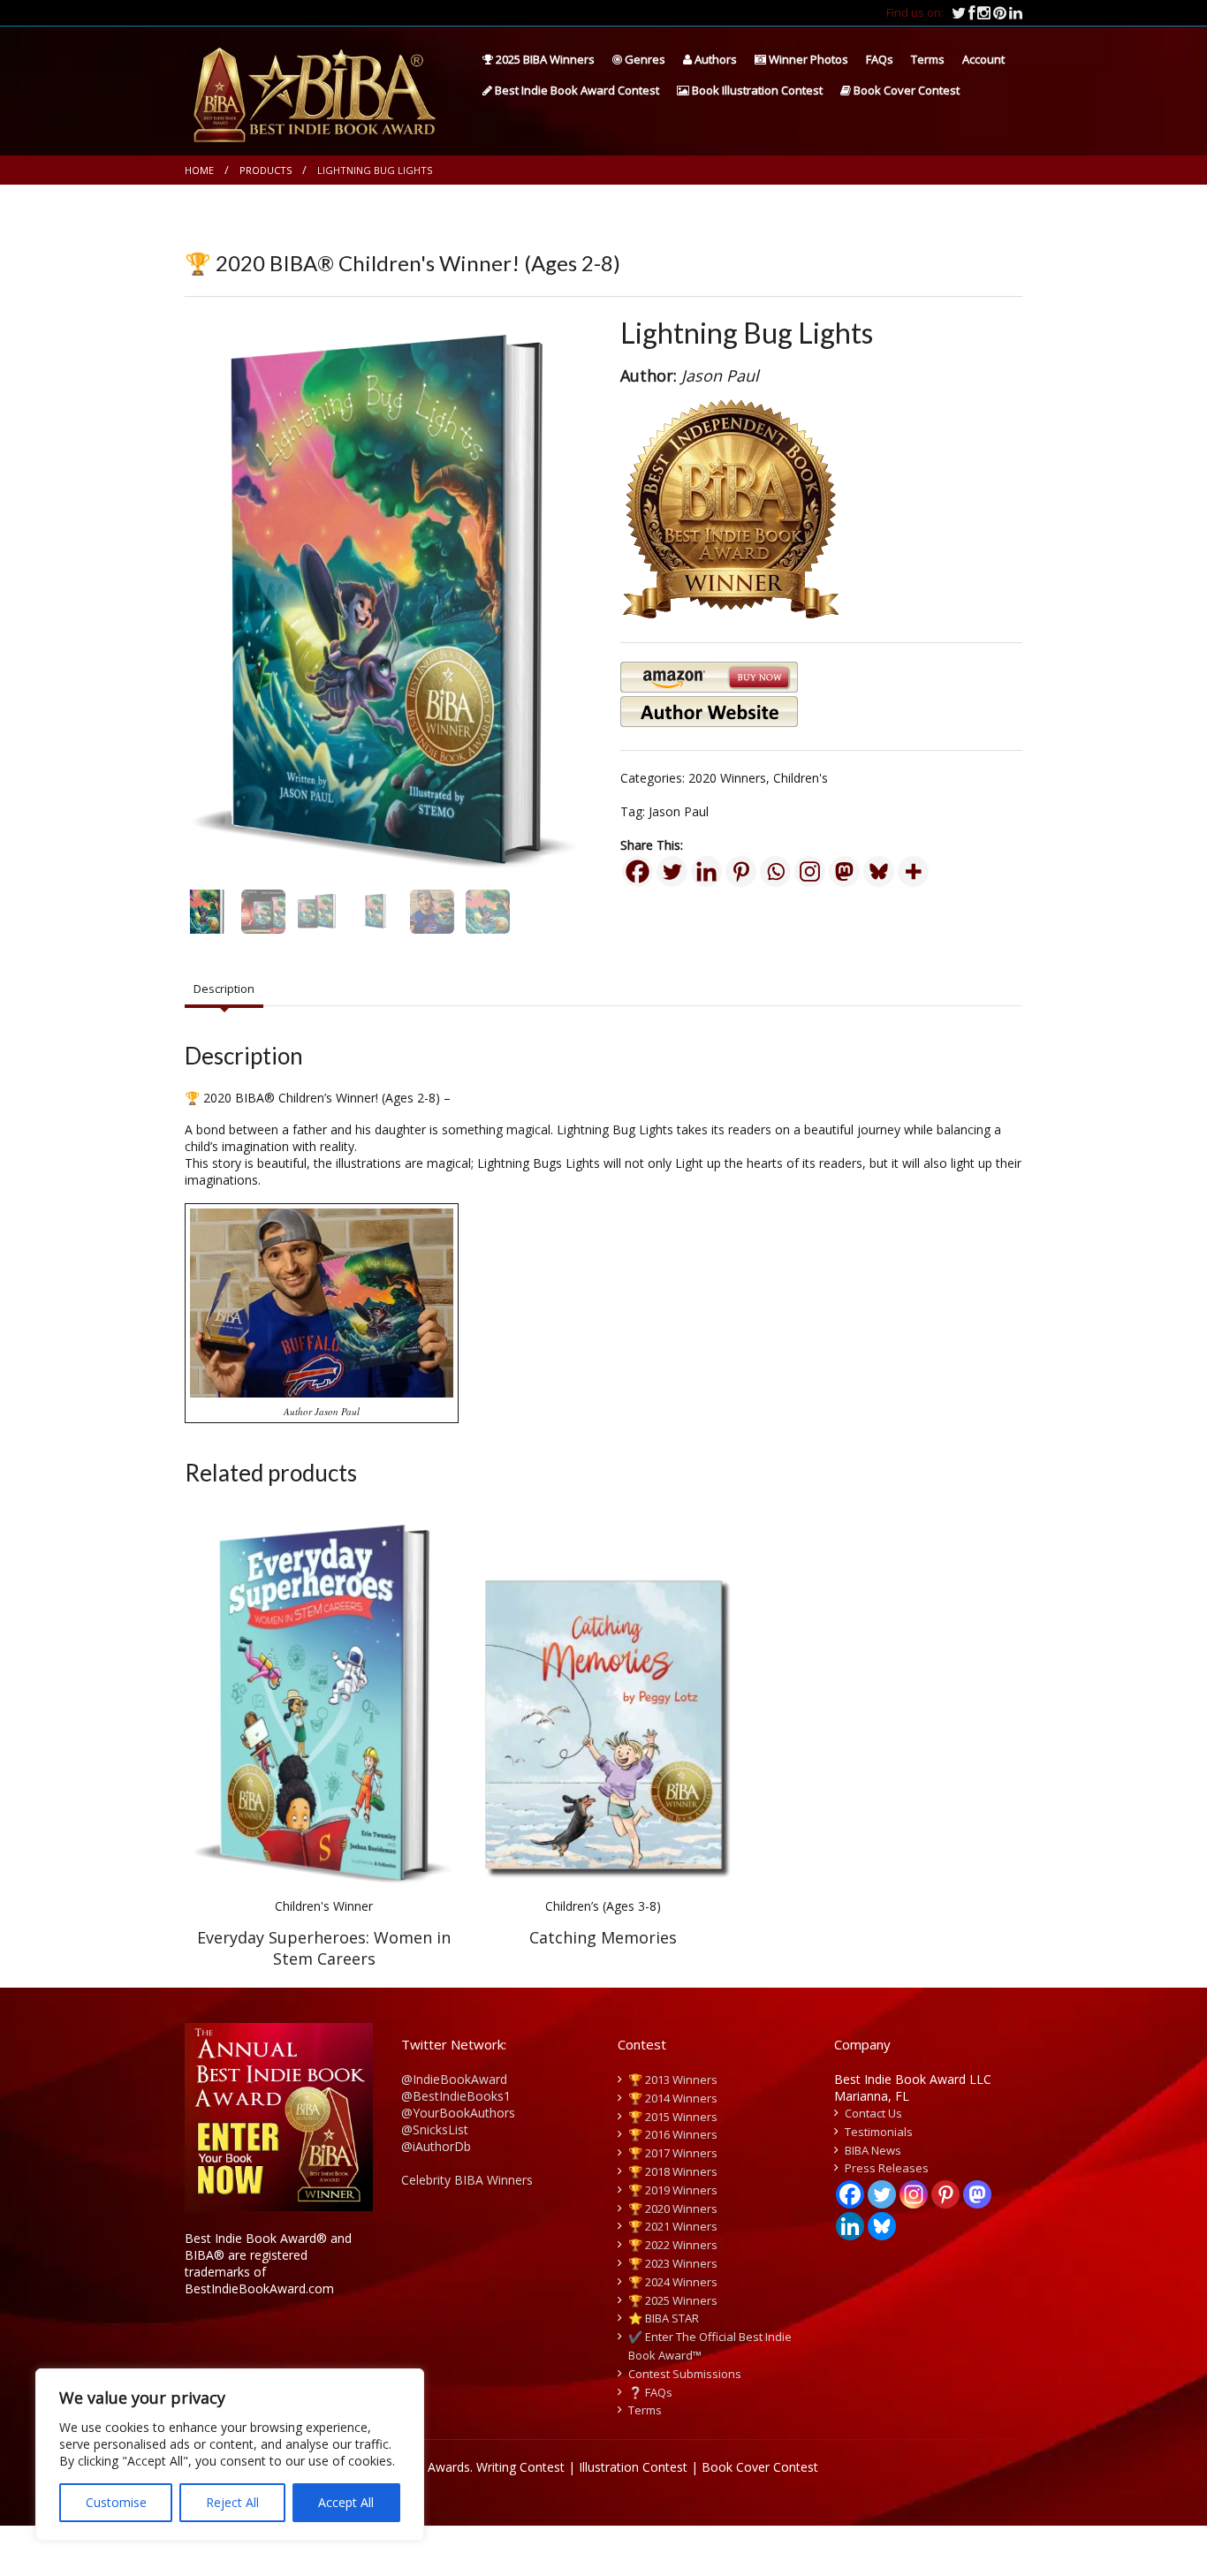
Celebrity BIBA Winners (467, 2180)
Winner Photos (807, 59)
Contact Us (873, 2113)
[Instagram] (810, 871)
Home (199, 170)
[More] (913, 871)
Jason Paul (679, 811)
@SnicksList (435, 2129)
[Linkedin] (706, 871)
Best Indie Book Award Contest (576, 90)
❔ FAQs (650, 2392)
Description (224, 989)
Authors (714, 59)
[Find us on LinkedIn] (1016, 12)
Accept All (346, 2502)
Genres (644, 59)
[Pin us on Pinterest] (1001, 12)
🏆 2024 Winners (673, 2282)
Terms (928, 59)
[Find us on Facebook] (973, 12)
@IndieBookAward (454, 2079)
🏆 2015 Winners (673, 2117)
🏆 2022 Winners (673, 2245)
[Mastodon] (844, 871)
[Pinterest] (741, 871)
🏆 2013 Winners (673, 2080)
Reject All (232, 2502)
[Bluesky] (879, 871)
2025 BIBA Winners (544, 59)
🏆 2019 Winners (673, 2190)
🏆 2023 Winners (673, 2263)
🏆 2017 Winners (673, 2153)
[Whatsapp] (775, 871)
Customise (116, 2502)
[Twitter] (672, 871)
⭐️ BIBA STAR (664, 2318)
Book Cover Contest (905, 90)
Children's (801, 778)
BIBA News (873, 2150)
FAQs (880, 59)
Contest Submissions (685, 2374)
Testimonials (879, 2132)
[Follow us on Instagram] (985, 12)
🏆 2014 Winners (673, 2098)
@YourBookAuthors (458, 2113)
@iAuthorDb (436, 2146)
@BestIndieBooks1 (456, 2096)
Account (983, 59)
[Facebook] (638, 871)
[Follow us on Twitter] (960, 12)
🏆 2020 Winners (673, 2209)
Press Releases (887, 2168)
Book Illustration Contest (756, 90)
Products (266, 170)
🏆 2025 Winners (673, 2300)
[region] (230, 2455)
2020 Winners (727, 778)
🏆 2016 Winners (673, 2134)
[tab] (224, 989)
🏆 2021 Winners (673, 2226)
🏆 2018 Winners (673, 2171)
